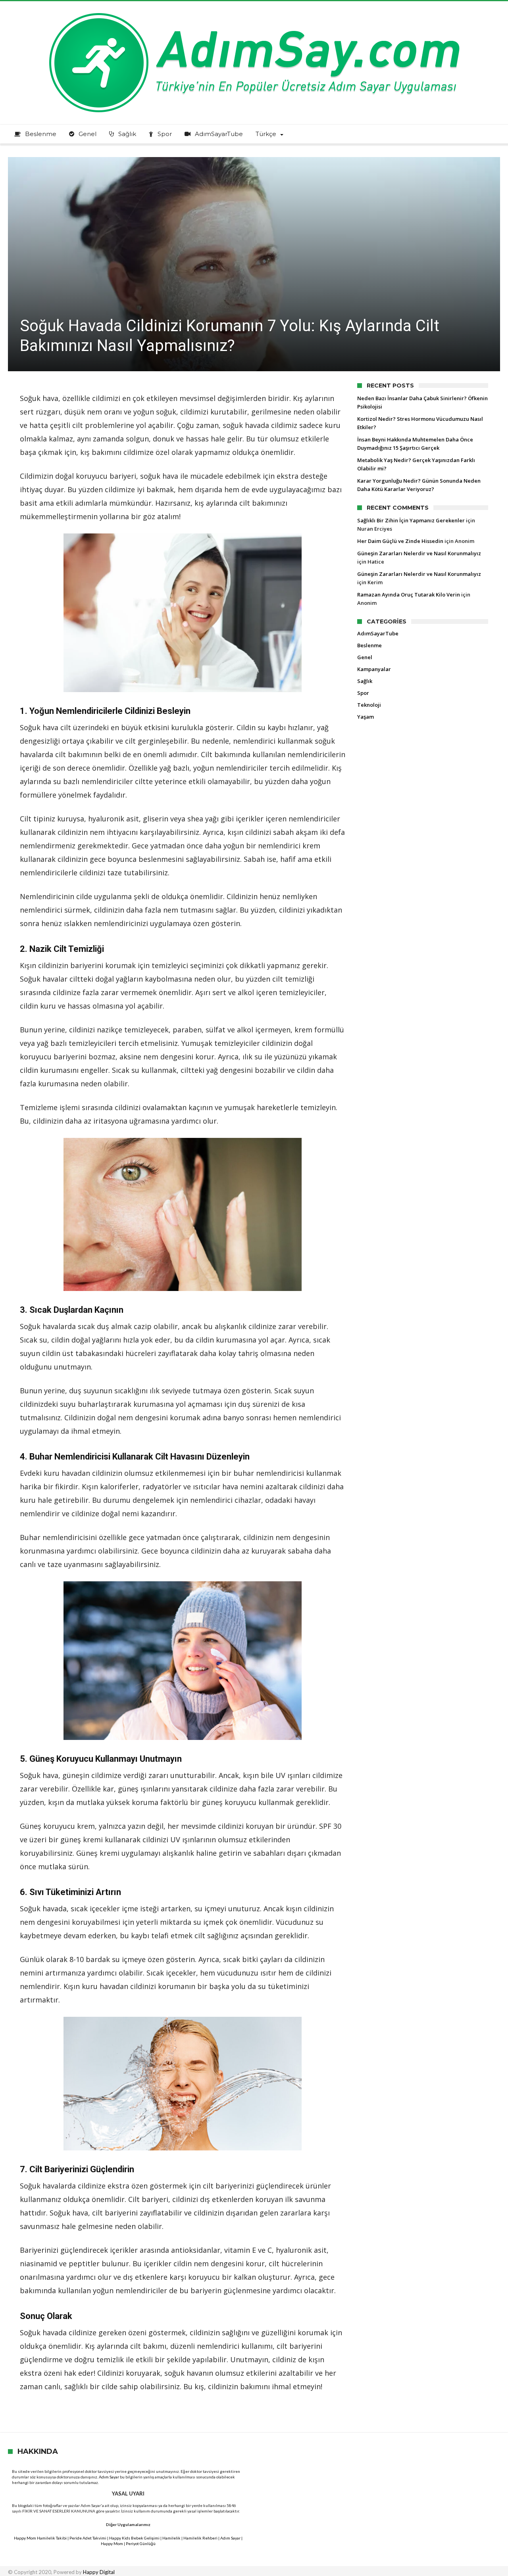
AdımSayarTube (378, 633)
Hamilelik (171, 2538)
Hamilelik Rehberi (200, 2538)
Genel (365, 657)
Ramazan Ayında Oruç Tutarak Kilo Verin (409, 595)
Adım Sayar (109, 2477)
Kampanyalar (374, 669)
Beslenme (369, 645)
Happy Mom (112, 2543)
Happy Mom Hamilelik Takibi (40, 2538)
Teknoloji (369, 705)
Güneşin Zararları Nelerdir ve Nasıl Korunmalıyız (419, 553)
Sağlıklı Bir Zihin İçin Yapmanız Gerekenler (411, 520)
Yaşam (366, 717)
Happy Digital (99, 2572)
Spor (363, 693)
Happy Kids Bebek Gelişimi (134, 2538)
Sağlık (365, 681)
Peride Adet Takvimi (88, 2538)
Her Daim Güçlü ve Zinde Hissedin (400, 541)
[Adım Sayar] (254, 13)
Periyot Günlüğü (141, 2543)
